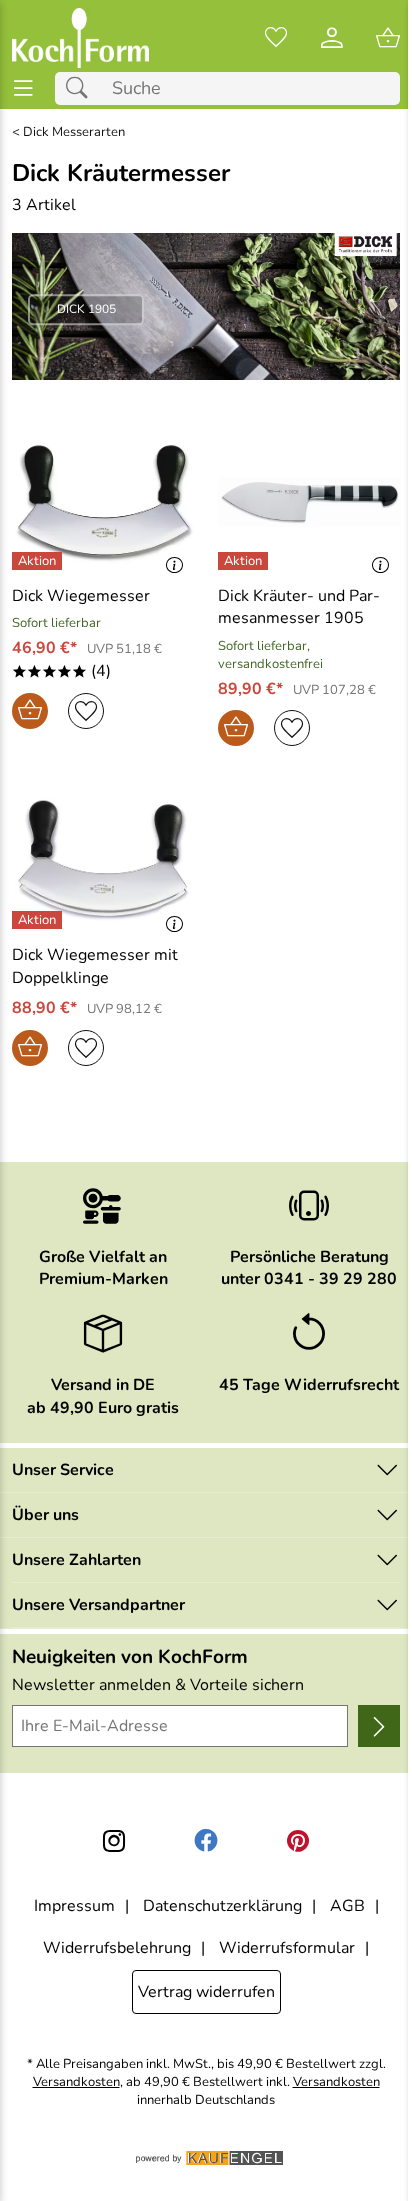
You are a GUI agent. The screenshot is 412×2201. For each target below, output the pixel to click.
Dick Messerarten (74, 132)
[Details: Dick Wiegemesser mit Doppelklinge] (39, 920)
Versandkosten (76, 2082)
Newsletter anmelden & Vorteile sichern (158, 1685)
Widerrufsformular (287, 1948)
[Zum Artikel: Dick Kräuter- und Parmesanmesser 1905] (309, 502)
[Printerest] (298, 1841)
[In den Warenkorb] (30, 711)
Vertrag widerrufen (206, 1992)
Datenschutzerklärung (222, 1906)
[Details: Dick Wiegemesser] (39, 561)
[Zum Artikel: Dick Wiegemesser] (103, 502)
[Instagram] (114, 1841)
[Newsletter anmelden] (379, 1726)
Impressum (74, 1906)
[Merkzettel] (276, 38)
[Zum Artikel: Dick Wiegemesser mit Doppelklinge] (103, 861)
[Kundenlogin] (332, 38)
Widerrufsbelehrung (117, 1948)
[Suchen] (82, 88)
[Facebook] (206, 1841)
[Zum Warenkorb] (388, 38)
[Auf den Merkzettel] (86, 711)
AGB (347, 1906)
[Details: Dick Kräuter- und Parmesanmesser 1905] (245, 561)
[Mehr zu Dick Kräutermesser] (206, 307)
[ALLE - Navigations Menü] (23, 88)
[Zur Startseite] (80, 38)
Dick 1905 (86, 309)
